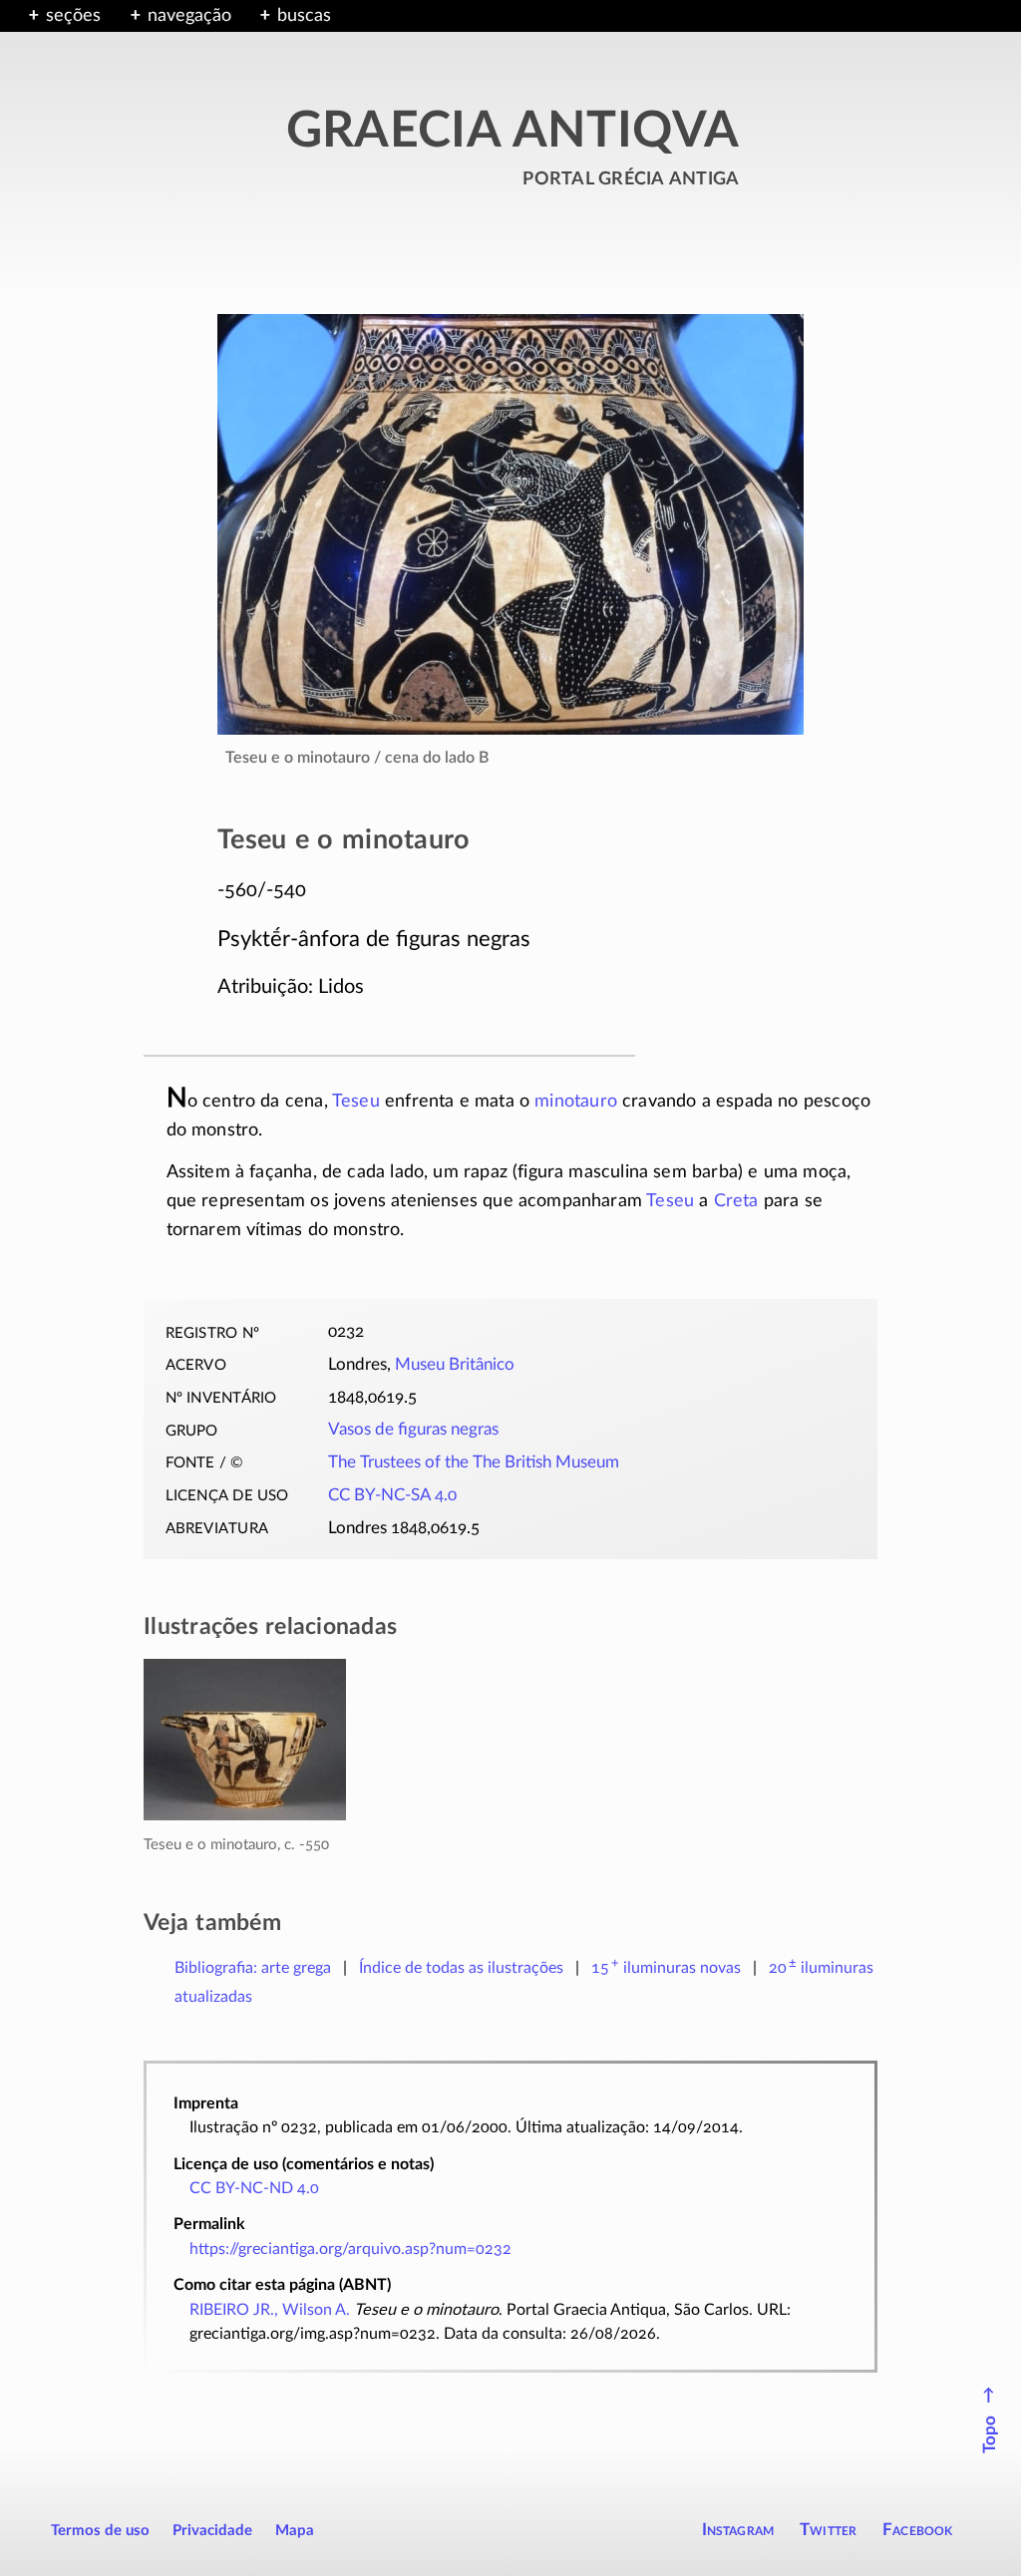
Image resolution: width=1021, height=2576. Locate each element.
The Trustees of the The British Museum (474, 1462)
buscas (304, 16)
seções (73, 16)
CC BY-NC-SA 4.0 (392, 1495)
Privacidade (212, 2531)
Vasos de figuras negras (413, 1430)
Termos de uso (100, 2531)
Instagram (738, 2530)
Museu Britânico (455, 1365)
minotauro (576, 1102)
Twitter (828, 2530)
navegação (189, 16)
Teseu (356, 1102)
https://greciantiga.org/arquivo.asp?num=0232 (350, 2249)
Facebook (918, 2530)
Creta (736, 1201)
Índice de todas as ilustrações (461, 1968)
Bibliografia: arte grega (253, 1968)
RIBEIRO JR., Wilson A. (270, 2310)
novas (666, 1968)
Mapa (295, 2531)
